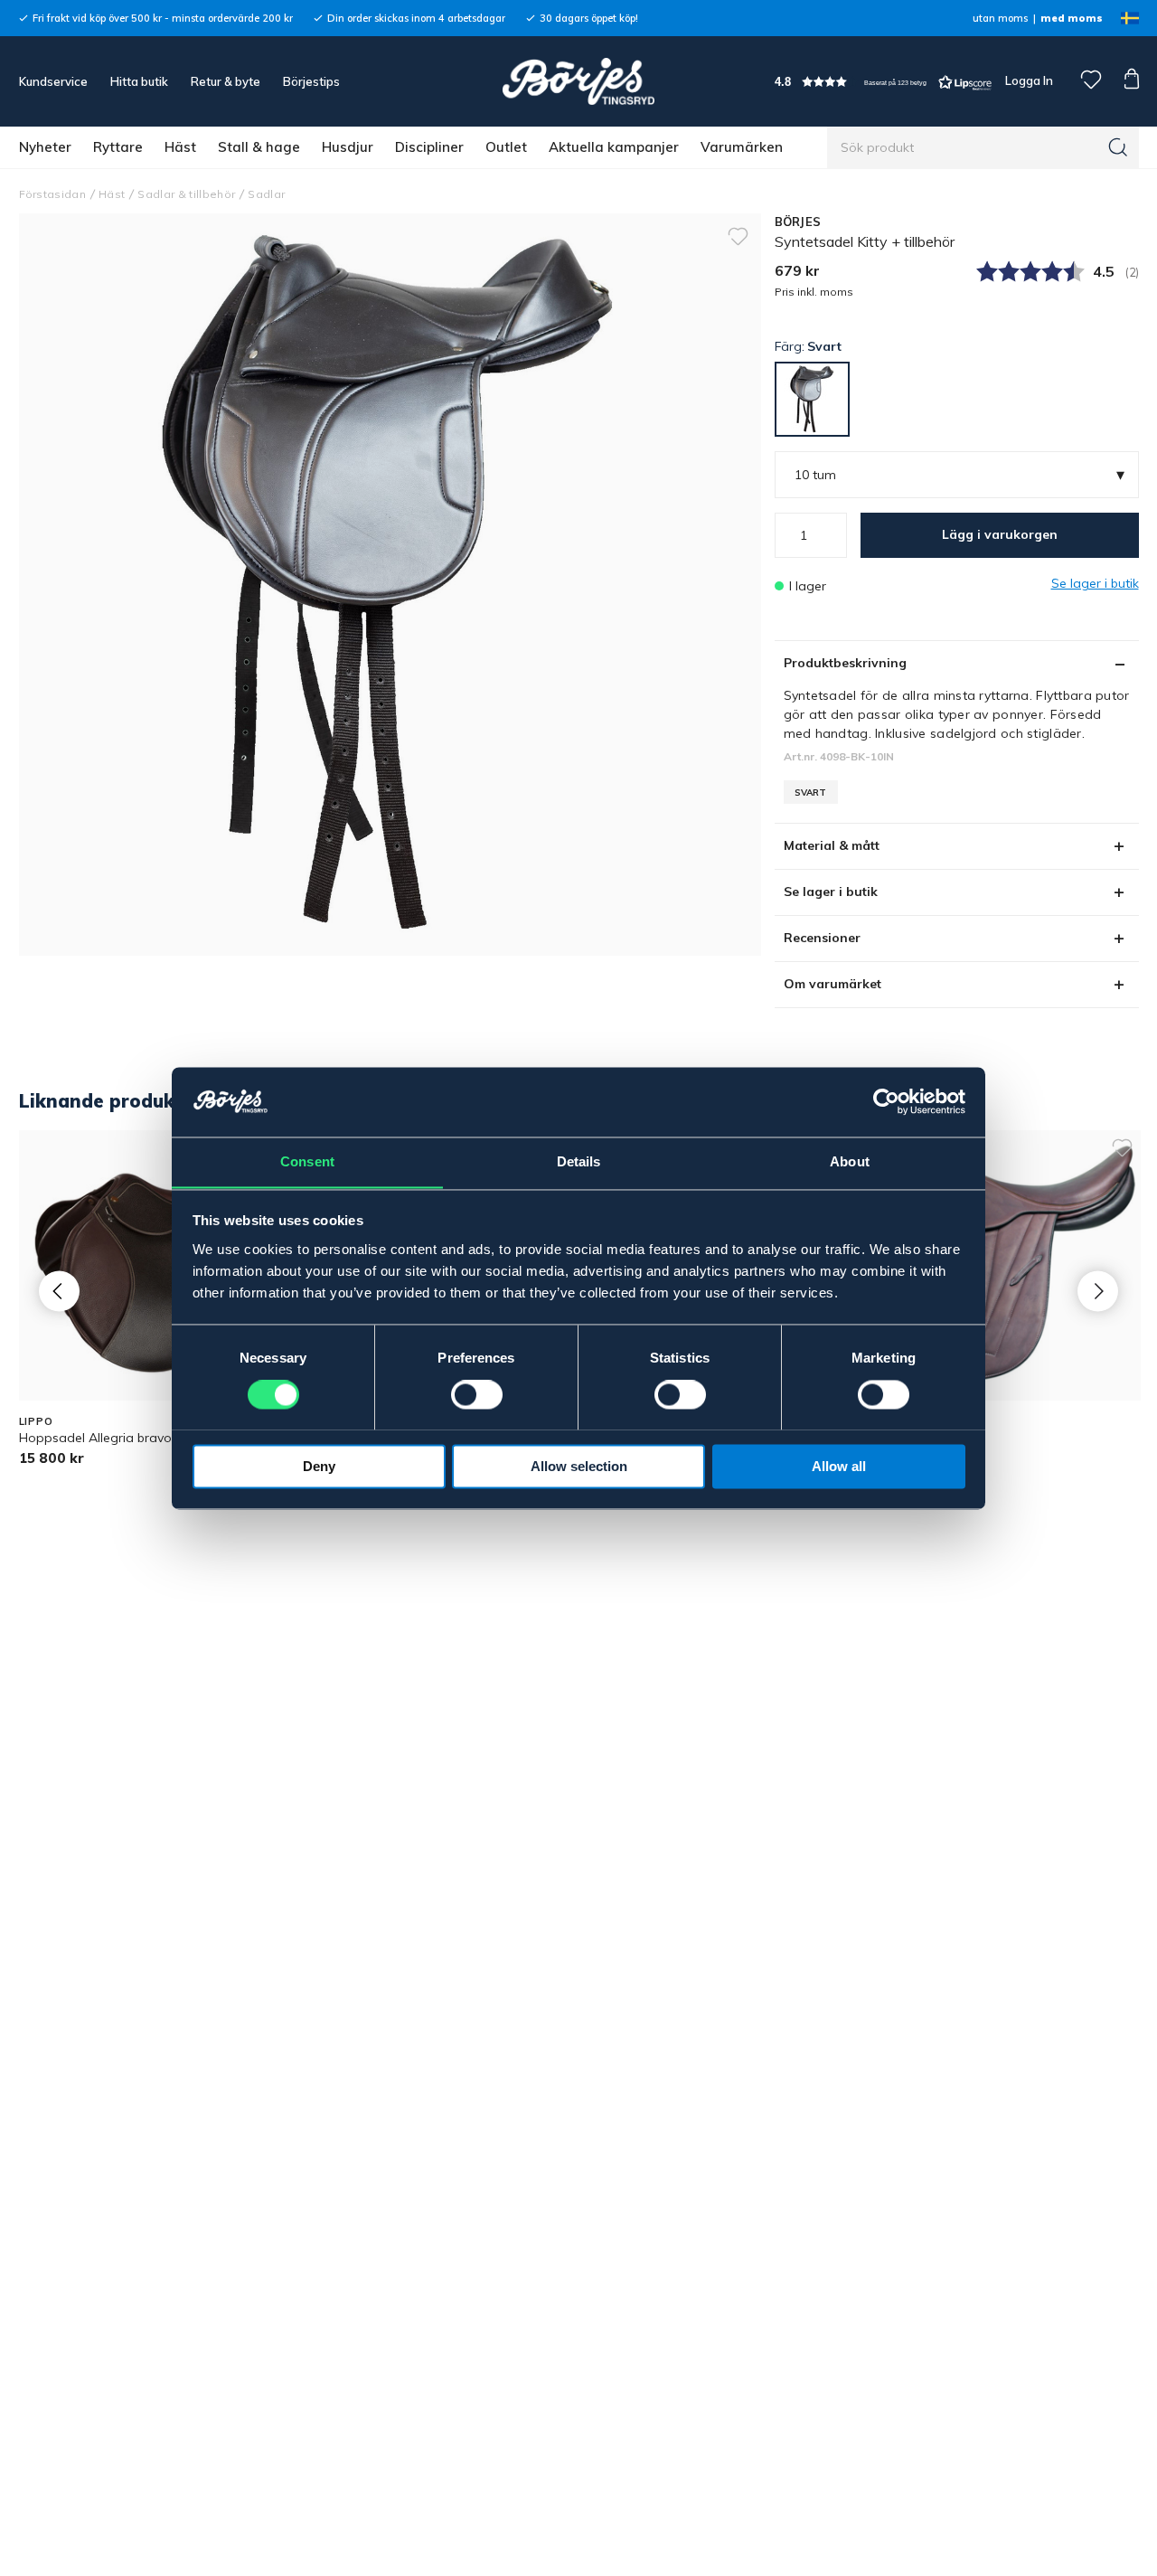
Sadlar (266, 194)
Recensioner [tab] (822, 938)
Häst (180, 147)
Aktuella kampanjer (614, 147)
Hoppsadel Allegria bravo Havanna (124, 1438)
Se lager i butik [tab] (831, 892)
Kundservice (53, 81)
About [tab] (850, 1161)
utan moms (1000, 18)
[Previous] (59, 1291)
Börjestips (311, 81)
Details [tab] (579, 1161)
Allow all (839, 1466)
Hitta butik (139, 81)
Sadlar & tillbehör (186, 194)
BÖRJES (798, 222)
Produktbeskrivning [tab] (845, 663)
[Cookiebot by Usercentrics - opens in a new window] (886, 1101)
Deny (319, 1466)
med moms (1072, 18)
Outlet (506, 147)
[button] (883, 82)
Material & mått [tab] (832, 845)
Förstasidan (53, 194)
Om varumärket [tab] (832, 984)
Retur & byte (226, 81)
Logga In (1028, 80)
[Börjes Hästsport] (578, 81)
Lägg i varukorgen (1000, 534)
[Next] (1098, 1291)
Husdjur (348, 147)
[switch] (477, 1394)
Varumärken (742, 147)
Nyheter (45, 147)
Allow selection (579, 1466)
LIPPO (36, 1421)
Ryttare (118, 147)
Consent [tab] (307, 1161)
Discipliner (429, 147)
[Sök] (1118, 147)
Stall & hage (259, 147)
